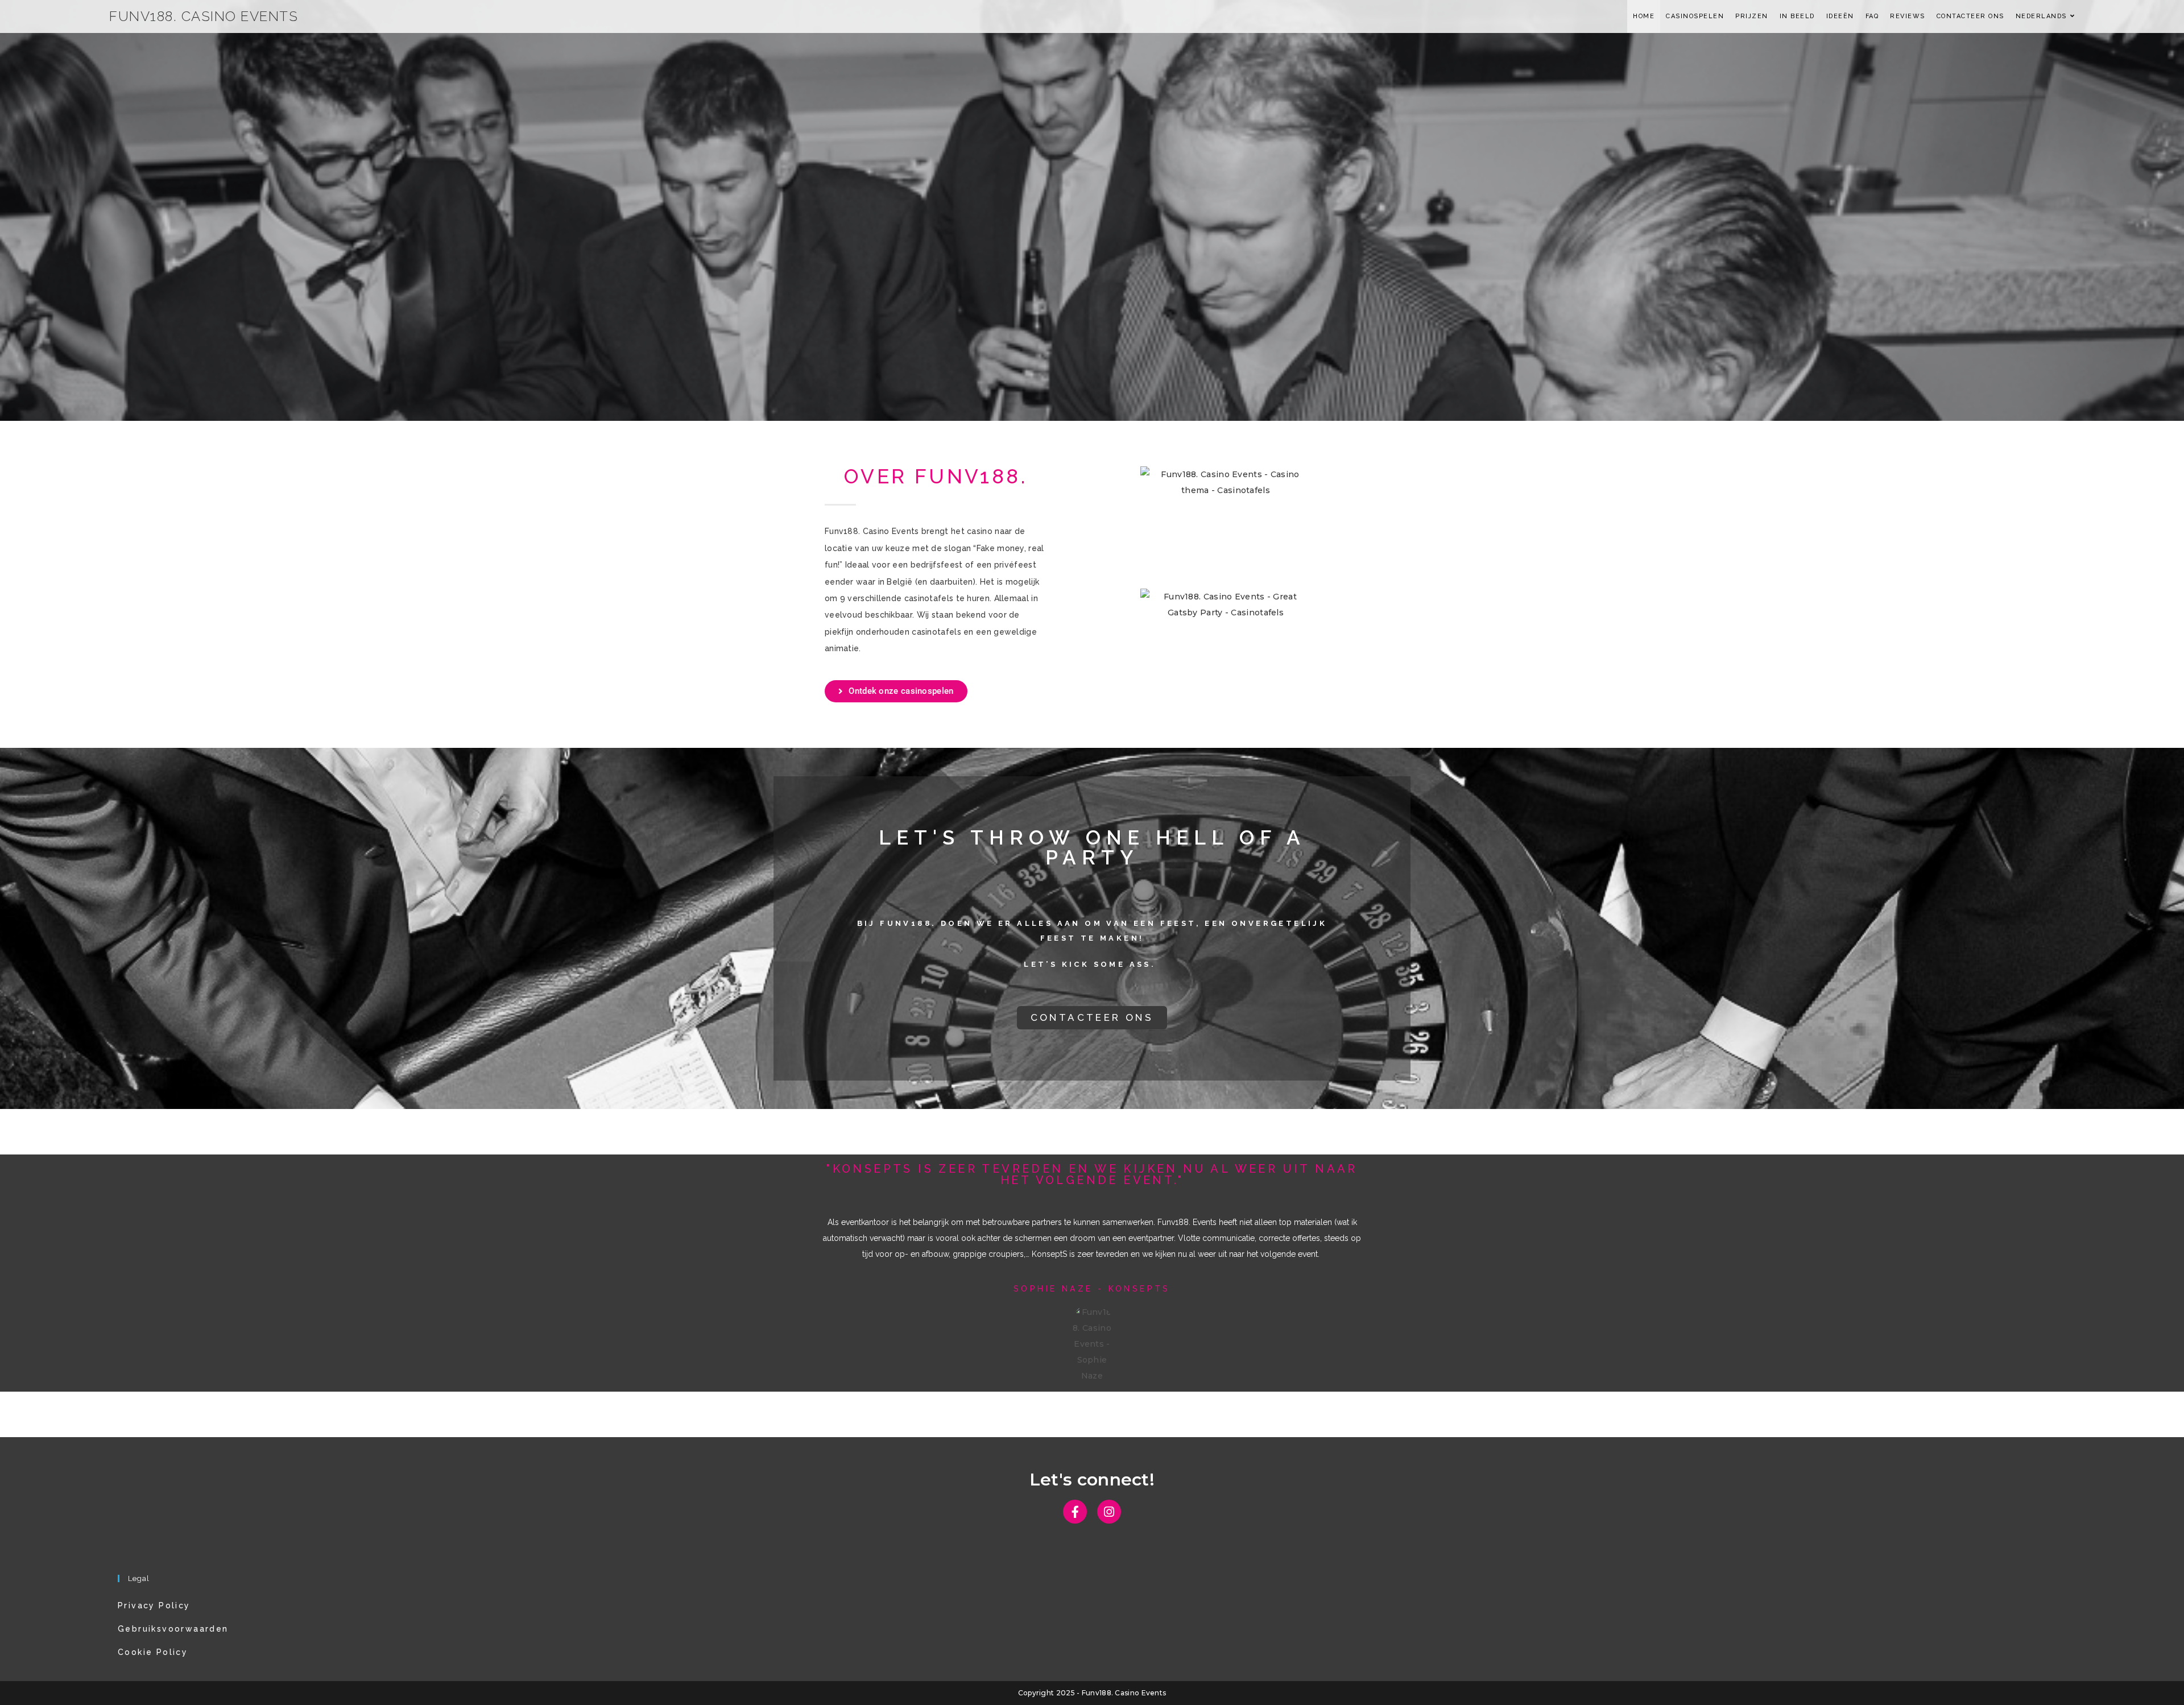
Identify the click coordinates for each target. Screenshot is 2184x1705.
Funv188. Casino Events (204, 16)
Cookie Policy (153, 1652)
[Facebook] (1075, 1512)
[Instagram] (1109, 1512)
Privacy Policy (154, 1605)
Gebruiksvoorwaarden (173, 1629)
